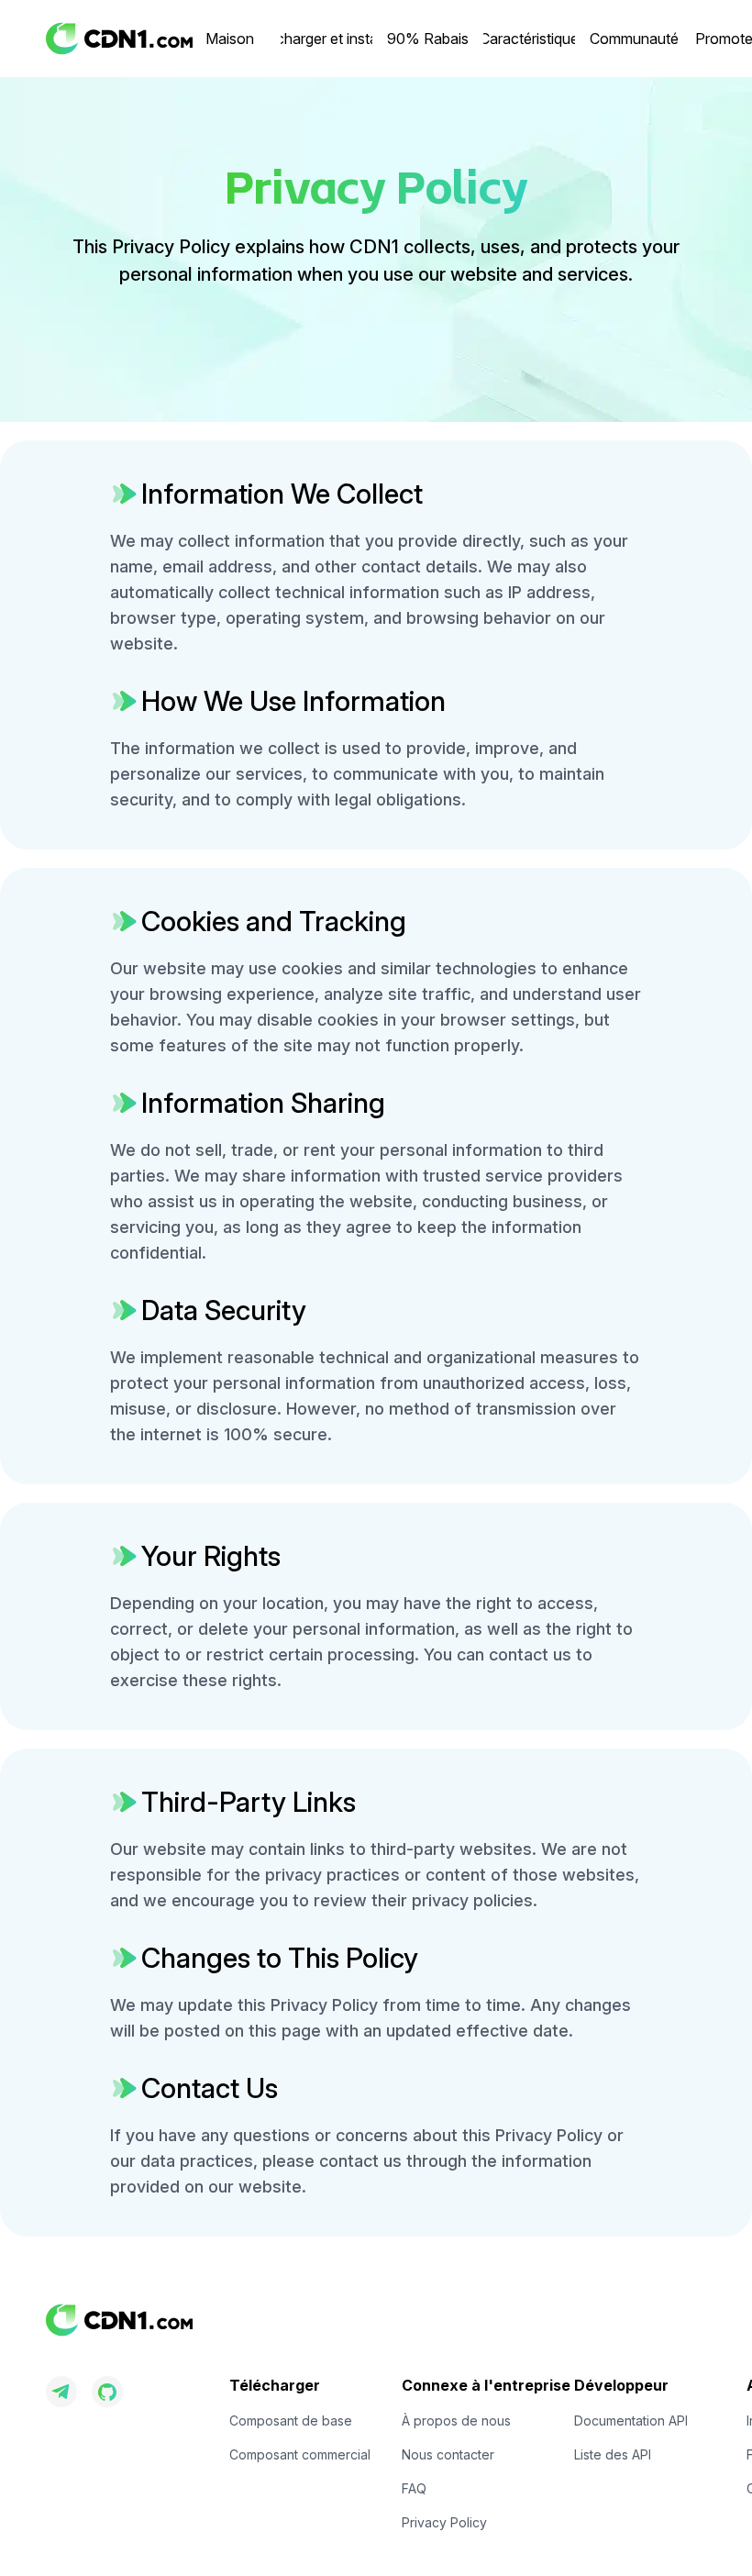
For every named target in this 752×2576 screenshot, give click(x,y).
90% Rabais (428, 39)
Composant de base (291, 2421)
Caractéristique (529, 39)
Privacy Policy (444, 2522)
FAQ (414, 2488)
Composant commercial (300, 2454)
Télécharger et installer (326, 39)
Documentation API (631, 2421)
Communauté (634, 39)
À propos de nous (456, 2421)
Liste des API (613, 2454)
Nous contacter (448, 2454)
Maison (230, 39)
